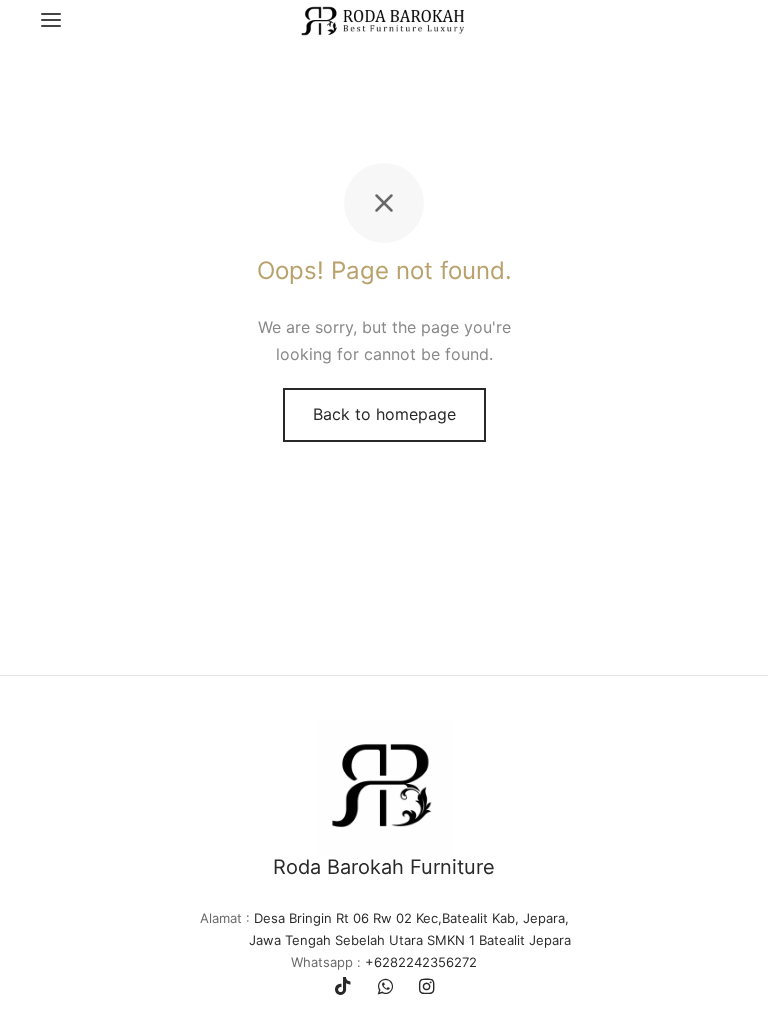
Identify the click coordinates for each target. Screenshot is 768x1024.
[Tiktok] (343, 987)
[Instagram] (426, 987)
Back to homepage (384, 414)
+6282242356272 (421, 962)
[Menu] (51, 20)
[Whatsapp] (385, 987)
